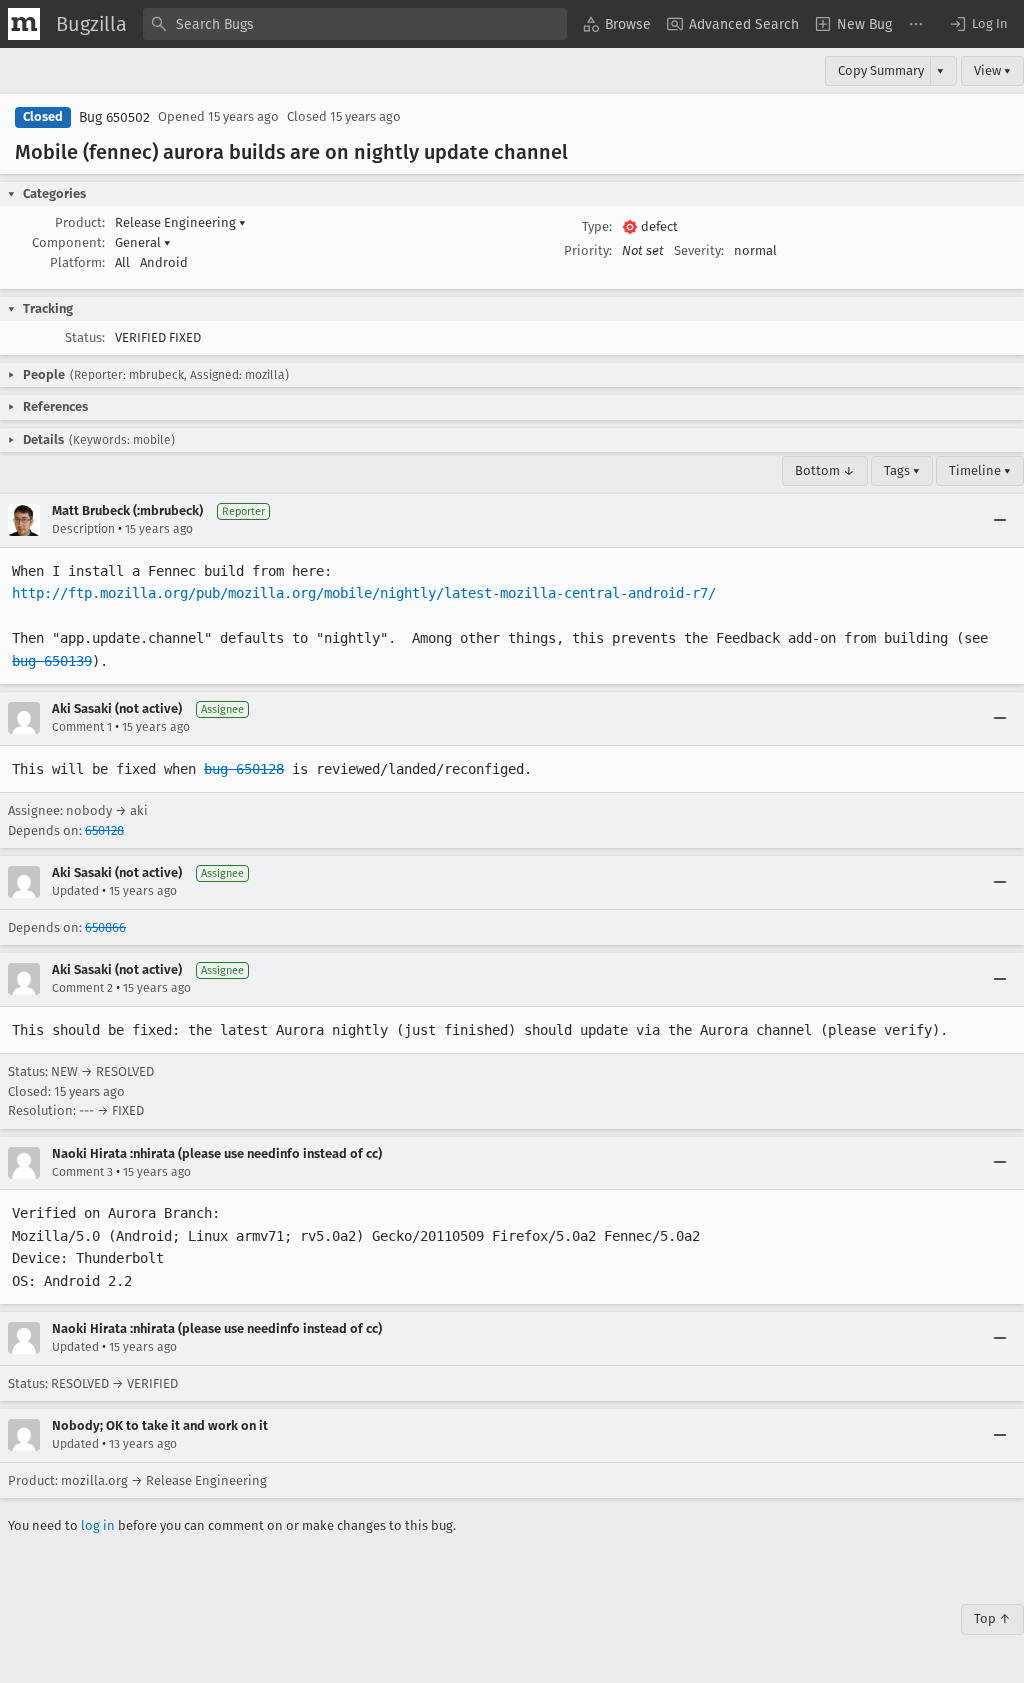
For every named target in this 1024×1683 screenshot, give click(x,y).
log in (98, 1525)
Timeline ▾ (980, 470)
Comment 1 (82, 727)
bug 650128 (244, 769)
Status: (85, 337)
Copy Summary (881, 70)
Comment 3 (82, 1172)
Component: (68, 242)
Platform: (77, 262)
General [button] (143, 242)
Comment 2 (82, 988)
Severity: (699, 250)
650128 (104, 830)
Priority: (588, 250)
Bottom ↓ (825, 470)
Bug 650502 (114, 117)
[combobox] (355, 24)
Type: (597, 226)
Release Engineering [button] (180, 222)
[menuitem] (617, 24)
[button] (978, 24)
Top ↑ (992, 1618)
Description (83, 529)
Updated (75, 891)
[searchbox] (355, 24)
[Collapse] (1000, 520)
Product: (80, 222)
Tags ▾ (902, 470)
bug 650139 (52, 661)
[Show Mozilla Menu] (24, 24)
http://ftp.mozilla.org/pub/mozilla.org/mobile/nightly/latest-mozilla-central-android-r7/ (364, 593)
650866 (105, 927)
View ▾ (992, 70)
